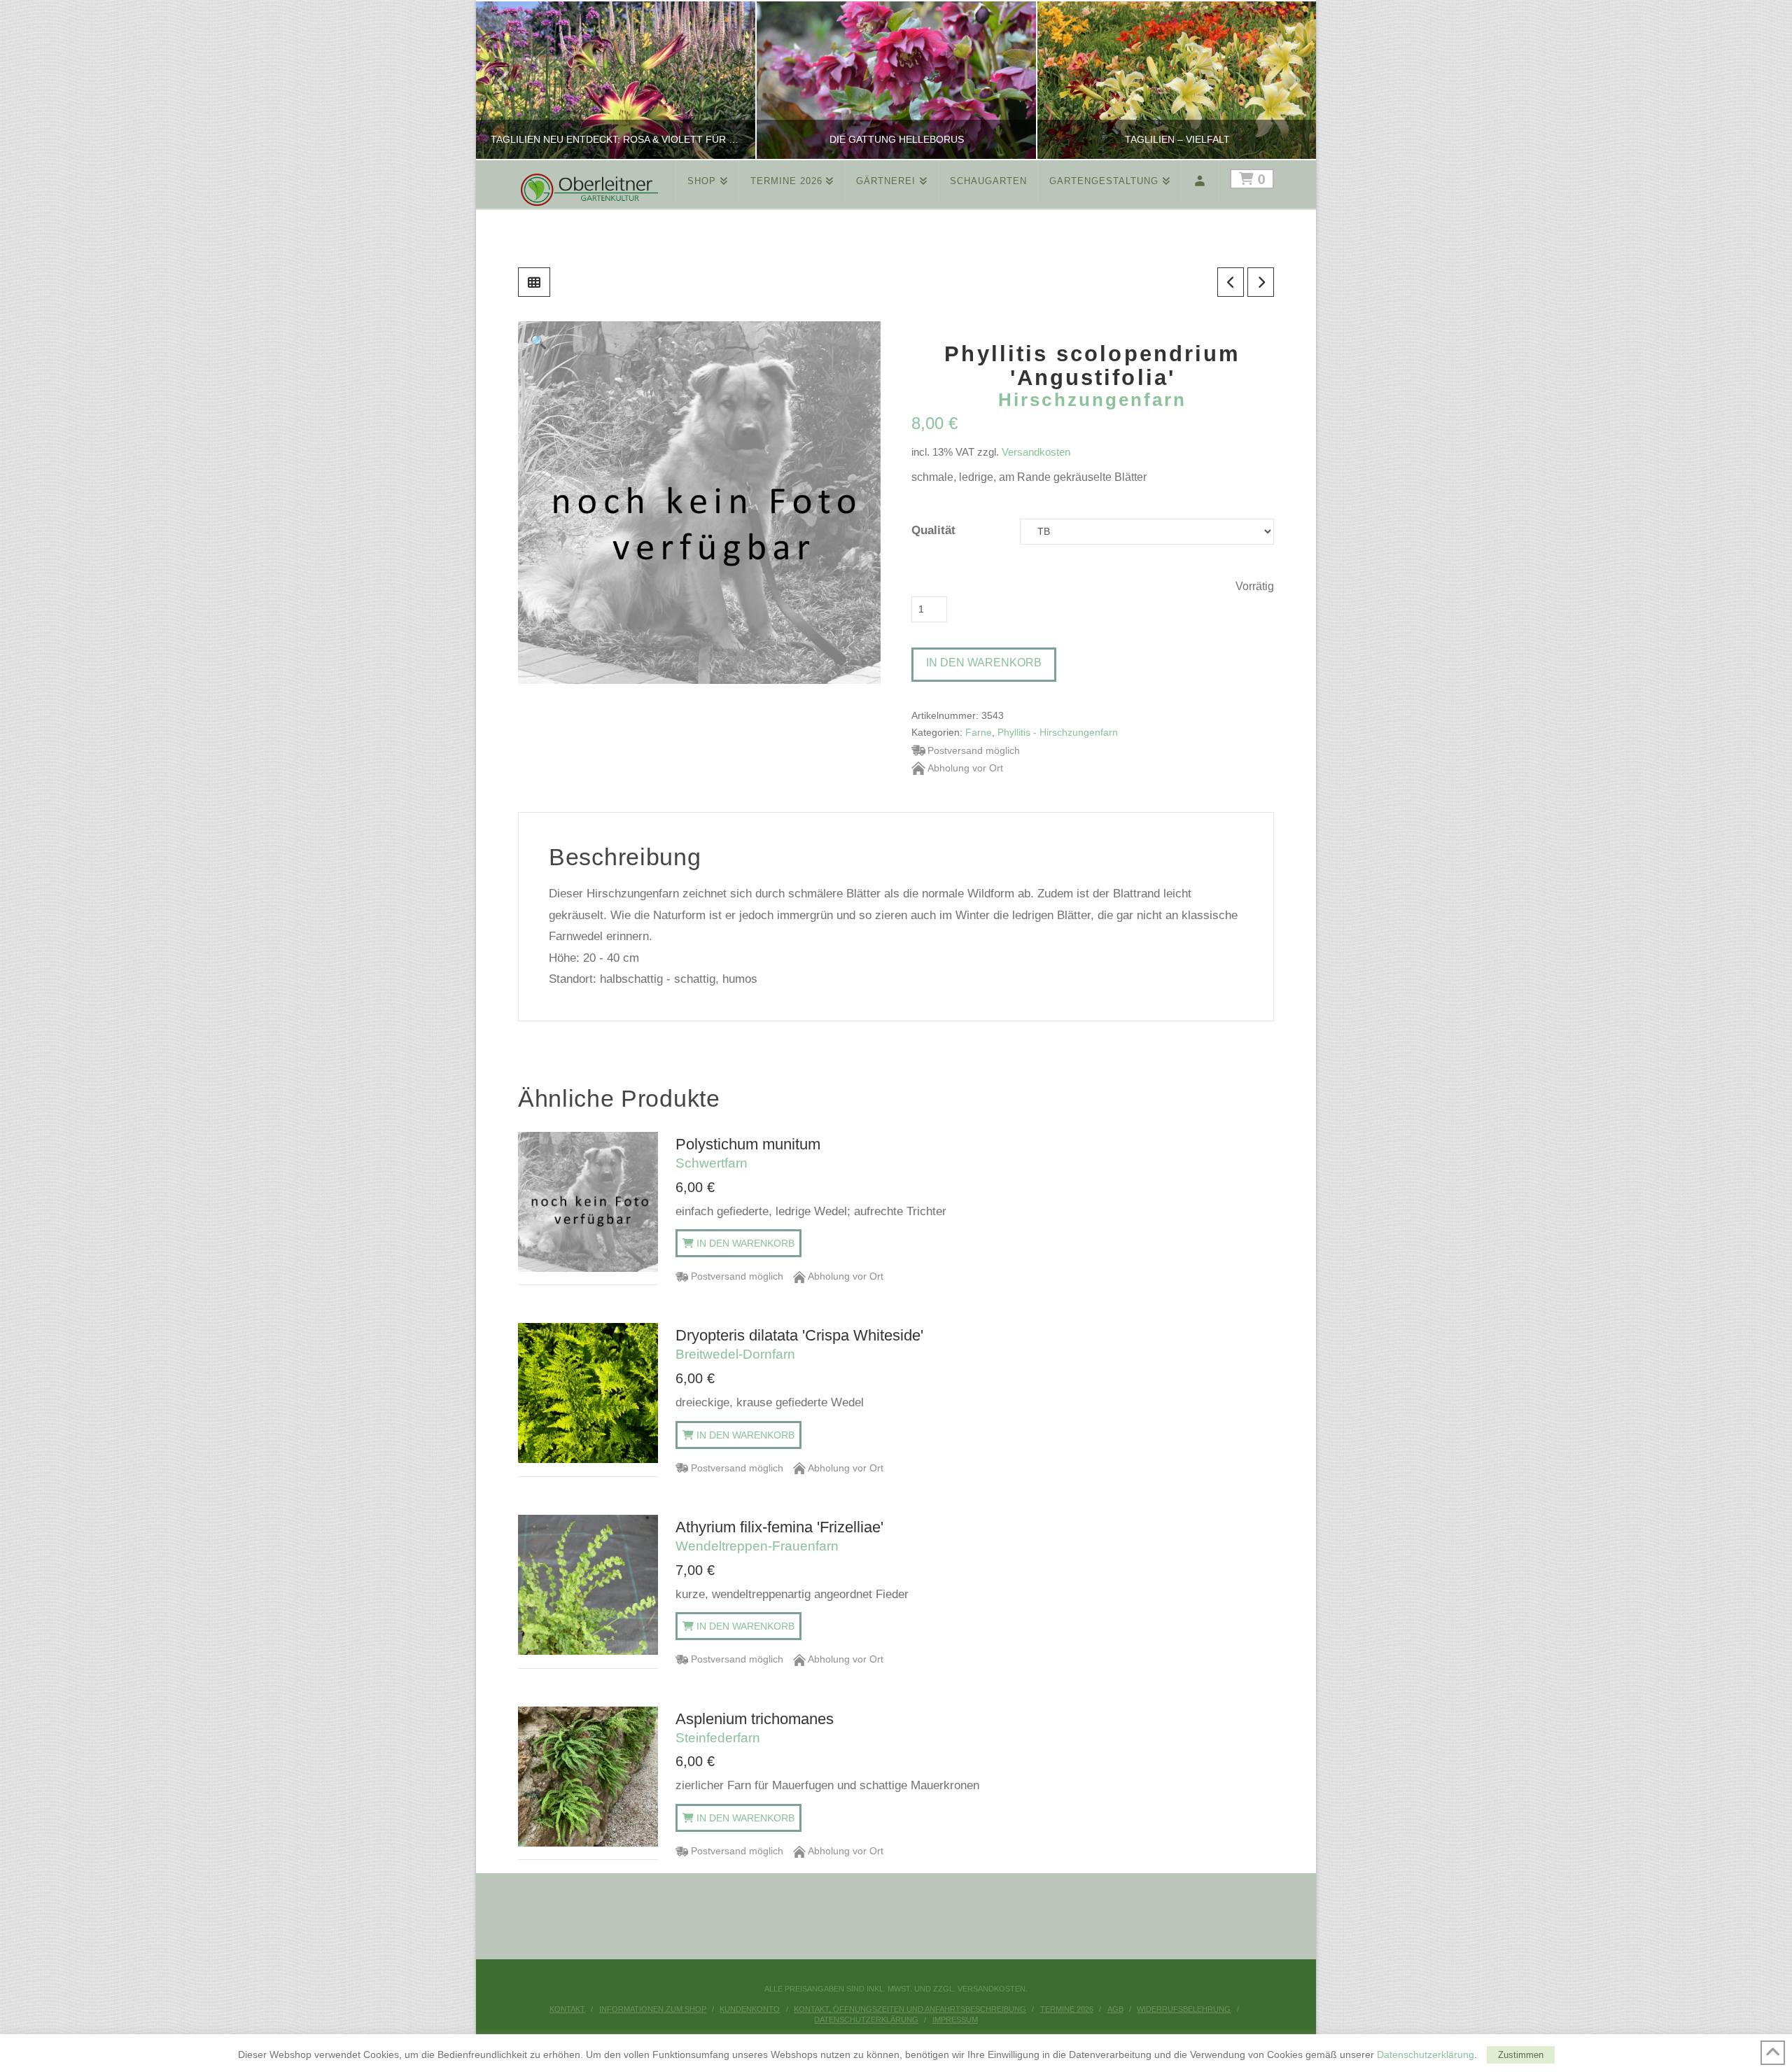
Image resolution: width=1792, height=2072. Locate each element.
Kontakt (567, 2009)
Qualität (933, 530)
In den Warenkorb (984, 663)
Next (1286, 80)
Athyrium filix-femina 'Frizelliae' (779, 1536)
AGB (1115, 2009)
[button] (539, 342)
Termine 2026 (1067, 2009)
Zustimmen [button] (1521, 2055)
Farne (979, 733)
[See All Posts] (534, 282)
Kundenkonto (750, 2009)
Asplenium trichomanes (755, 1728)
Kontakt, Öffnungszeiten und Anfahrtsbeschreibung (910, 2009)
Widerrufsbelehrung (1184, 2009)
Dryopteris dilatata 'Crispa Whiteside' (799, 1344)
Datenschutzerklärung (866, 2019)
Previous (504, 80)
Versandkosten (1036, 452)
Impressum (955, 2019)
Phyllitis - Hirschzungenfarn (1058, 733)
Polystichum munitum (748, 1153)
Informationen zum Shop (653, 2009)
